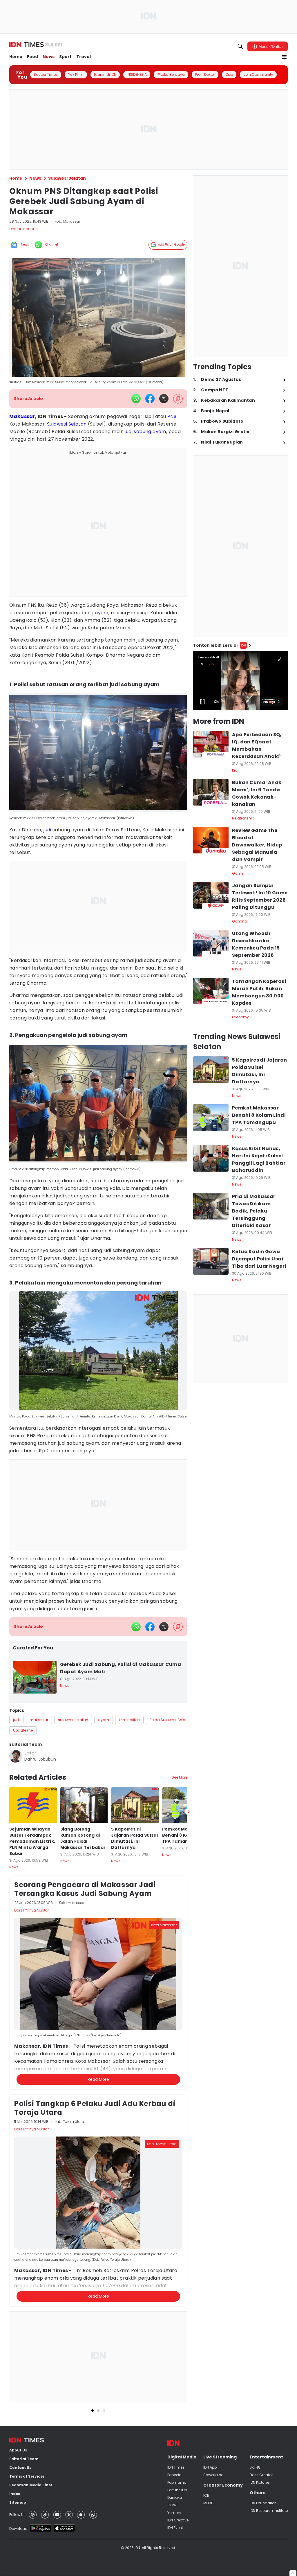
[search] (240, 46)
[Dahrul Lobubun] (16, 1756)
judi (129, 432)
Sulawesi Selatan (67, 424)
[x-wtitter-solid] (164, 399)
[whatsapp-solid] (136, 399)
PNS (172, 416)
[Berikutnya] (189, 2091)
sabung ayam (150, 432)
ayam (102, 613)
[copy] (178, 399)
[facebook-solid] (150, 399)
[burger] (284, 57)
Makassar (22, 416)
